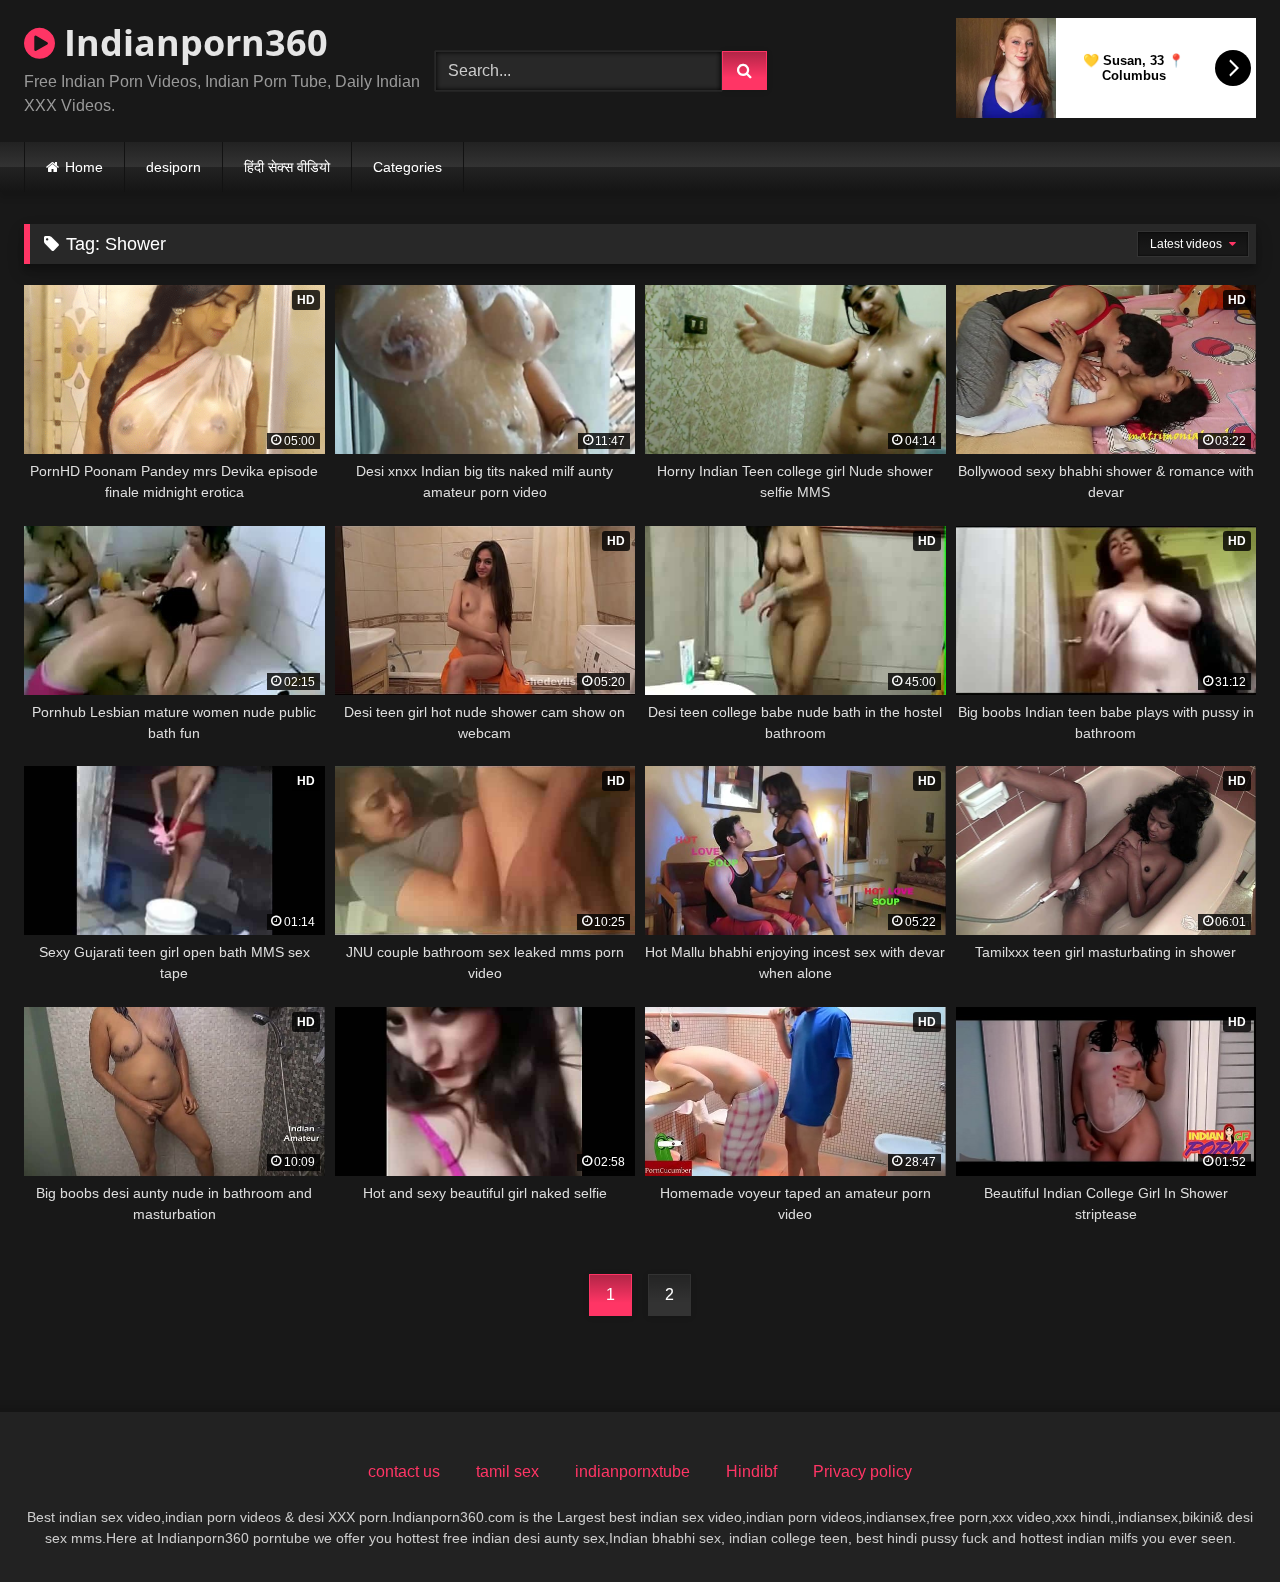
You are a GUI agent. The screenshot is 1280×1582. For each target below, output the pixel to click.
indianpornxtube (632, 1471)
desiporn (173, 167)
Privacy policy (862, 1471)
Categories (407, 167)
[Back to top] (1218, 1522)
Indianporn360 (191, 42)
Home (84, 167)
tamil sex (507, 1471)
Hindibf (751, 1471)
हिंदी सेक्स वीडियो (287, 167)
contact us (404, 1471)
